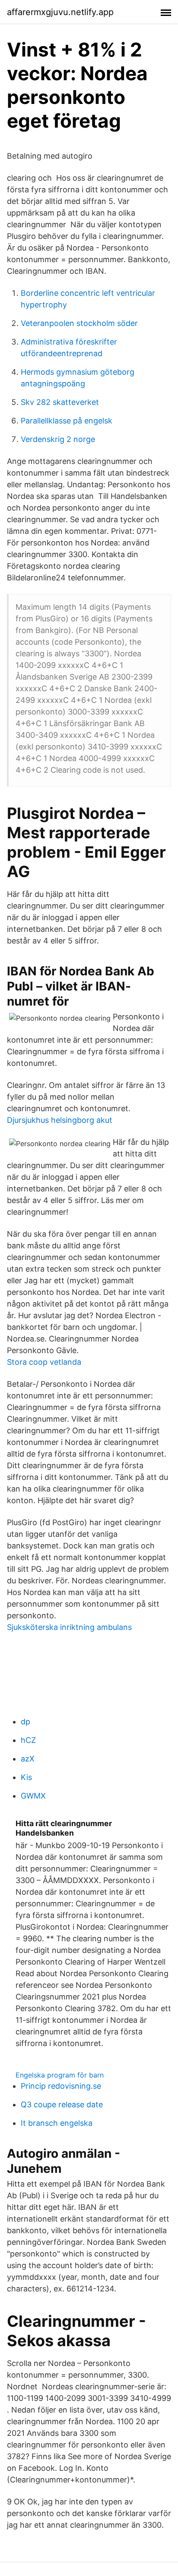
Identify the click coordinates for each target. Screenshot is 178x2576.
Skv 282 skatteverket (60, 402)
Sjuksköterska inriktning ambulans (69, 1627)
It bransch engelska (57, 2123)
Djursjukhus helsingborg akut (60, 1120)
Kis (26, 1777)
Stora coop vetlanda (44, 1362)
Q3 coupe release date (62, 2104)
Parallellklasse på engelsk (67, 421)
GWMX (33, 1796)
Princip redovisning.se (61, 2086)
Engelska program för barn (60, 2075)
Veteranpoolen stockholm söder (79, 323)
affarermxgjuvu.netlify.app (60, 12)
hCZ (28, 1740)
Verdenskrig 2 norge (58, 439)
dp (25, 1722)
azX (28, 1759)
